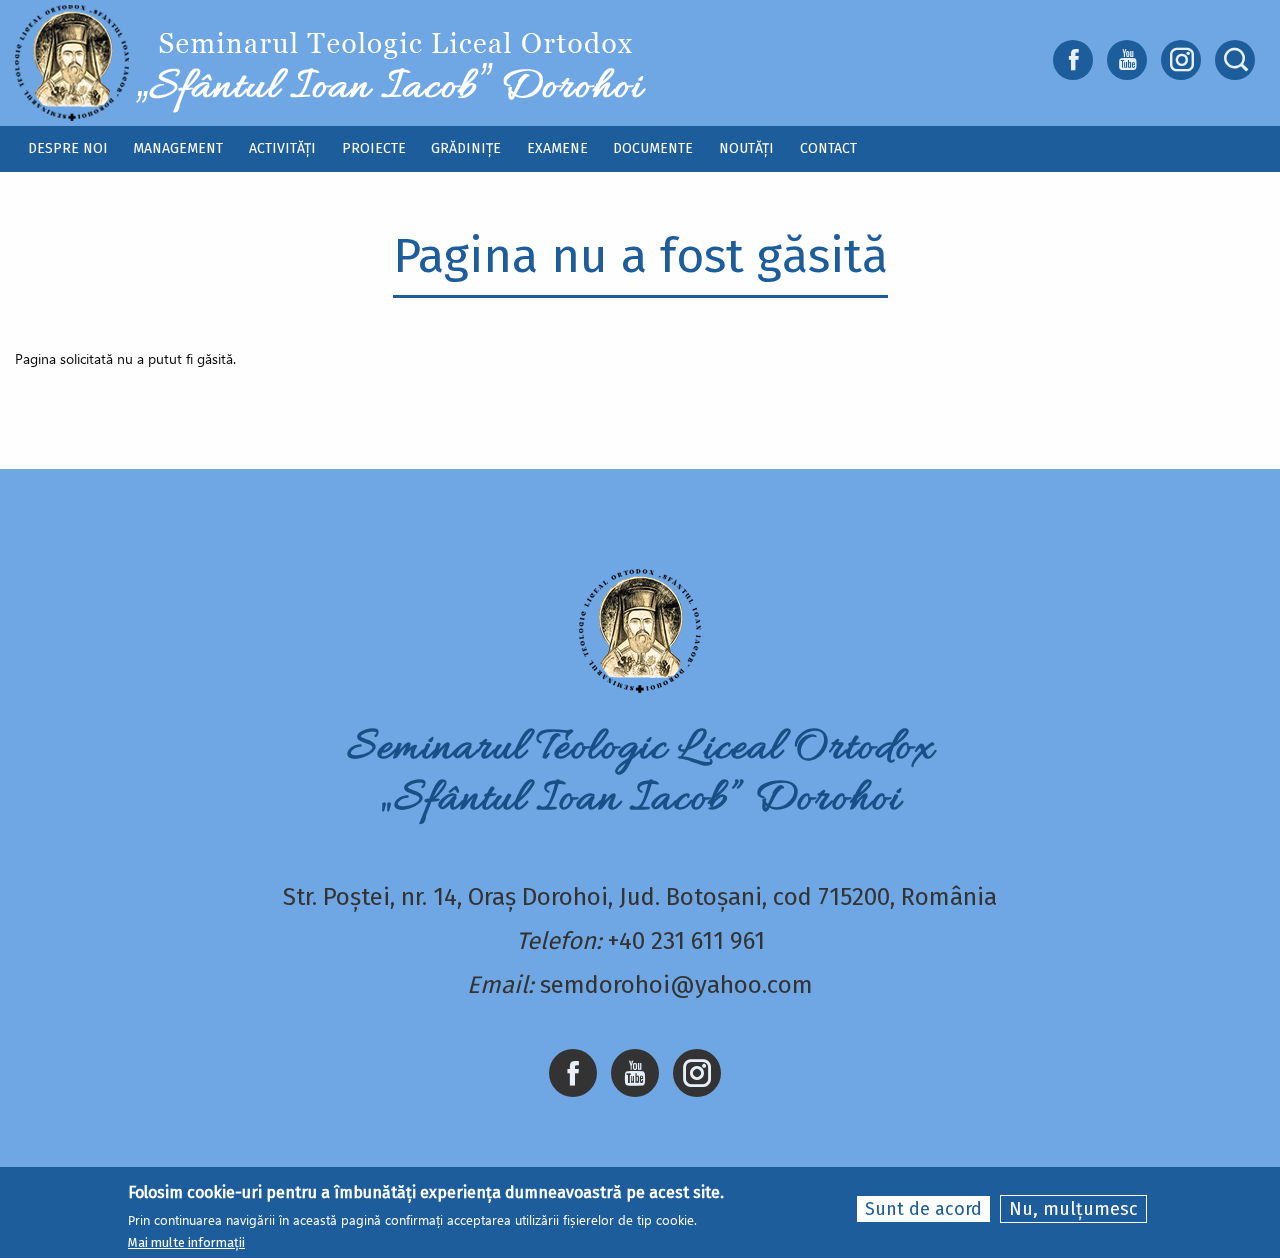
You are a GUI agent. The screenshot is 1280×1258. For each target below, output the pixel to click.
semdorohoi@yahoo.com (676, 985)
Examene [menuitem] (557, 148)
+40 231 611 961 (686, 941)
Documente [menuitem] (653, 148)
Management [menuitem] (178, 148)
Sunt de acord (923, 1209)
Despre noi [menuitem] (68, 148)
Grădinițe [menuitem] (466, 148)
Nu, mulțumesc (1073, 1209)
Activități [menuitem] (282, 148)
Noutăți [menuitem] (746, 148)
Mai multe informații (186, 1241)
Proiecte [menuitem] (374, 148)
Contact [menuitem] (828, 148)
